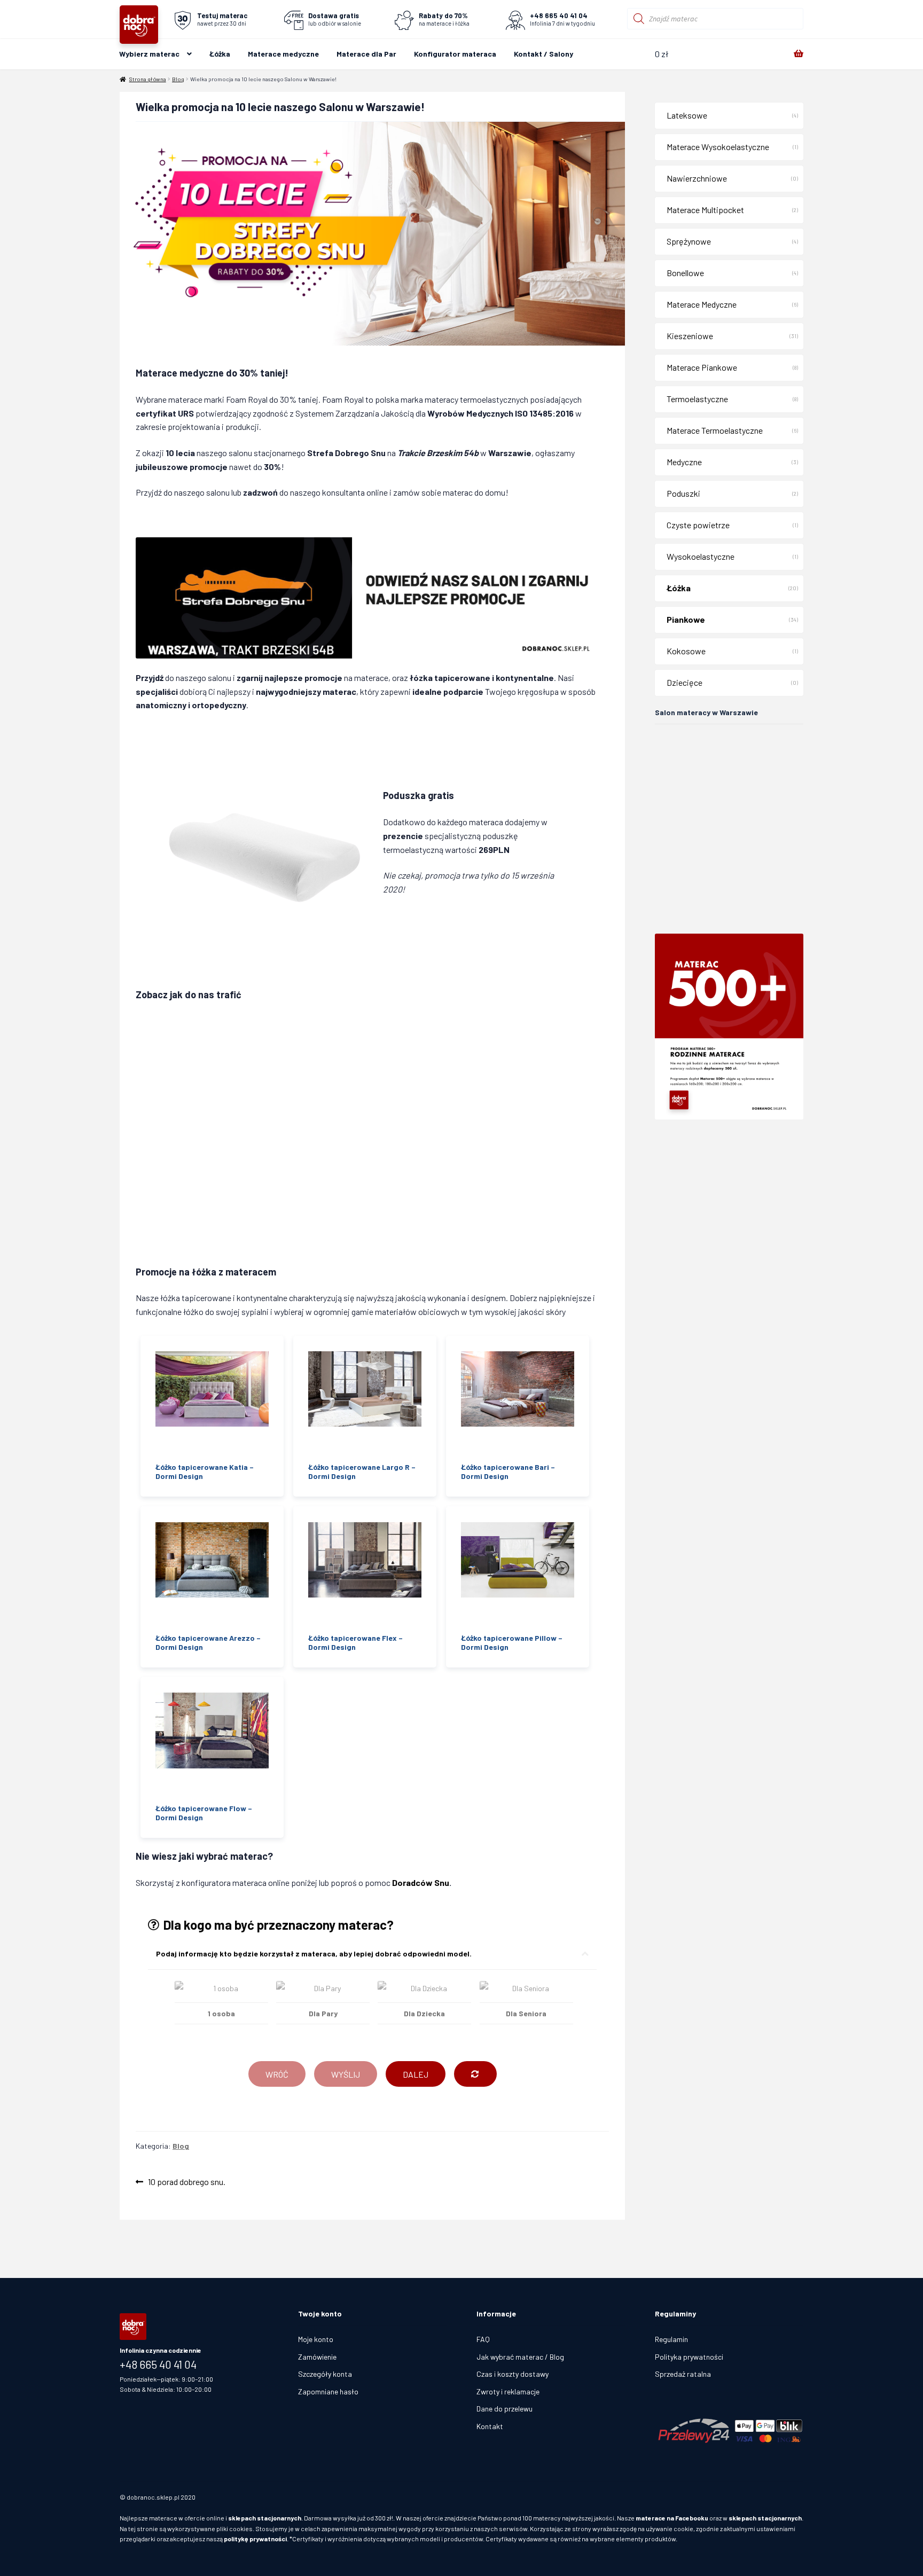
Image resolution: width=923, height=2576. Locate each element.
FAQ (483, 2339)
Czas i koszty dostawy (513, 2374)
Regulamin (671, 2339)
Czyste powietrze (698, 525)
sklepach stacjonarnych (265, 2518)
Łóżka (220, 54)
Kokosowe (686, 651)
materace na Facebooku (672, 2518)
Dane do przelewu (504, 2409)
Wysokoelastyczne (701, 556)
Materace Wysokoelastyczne (718, 147)
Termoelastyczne (697, 399)
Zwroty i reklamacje (508, 2391)
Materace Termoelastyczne (715, 430)
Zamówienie (317, 2357)
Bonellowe (685, 273)
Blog (178, 79)
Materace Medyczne (702, 304)
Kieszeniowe (690, 336)
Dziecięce (685, 682)
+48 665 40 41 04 (158, 2364)
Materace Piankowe (702, 367)
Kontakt (490, 2426)
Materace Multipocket (705, 210)
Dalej (416, 2074)
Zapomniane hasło (328, 2391)
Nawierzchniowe (697, 178)
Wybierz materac (149, 54)
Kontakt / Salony (543, 54)
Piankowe (686, 619)
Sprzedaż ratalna (683, 2374)
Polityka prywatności (689, 2357)
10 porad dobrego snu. (186, 2183)
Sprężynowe (689, 241)
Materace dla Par (366, 54)
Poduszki (683, 493)
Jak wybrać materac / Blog (520, 2357)
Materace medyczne (283, 54)
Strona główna (148, 79)
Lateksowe (687, 115)
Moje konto (316, 2339)
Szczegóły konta (325, 2374)
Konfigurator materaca (455, 54)
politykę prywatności (255, 2539)
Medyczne (684, 462)
